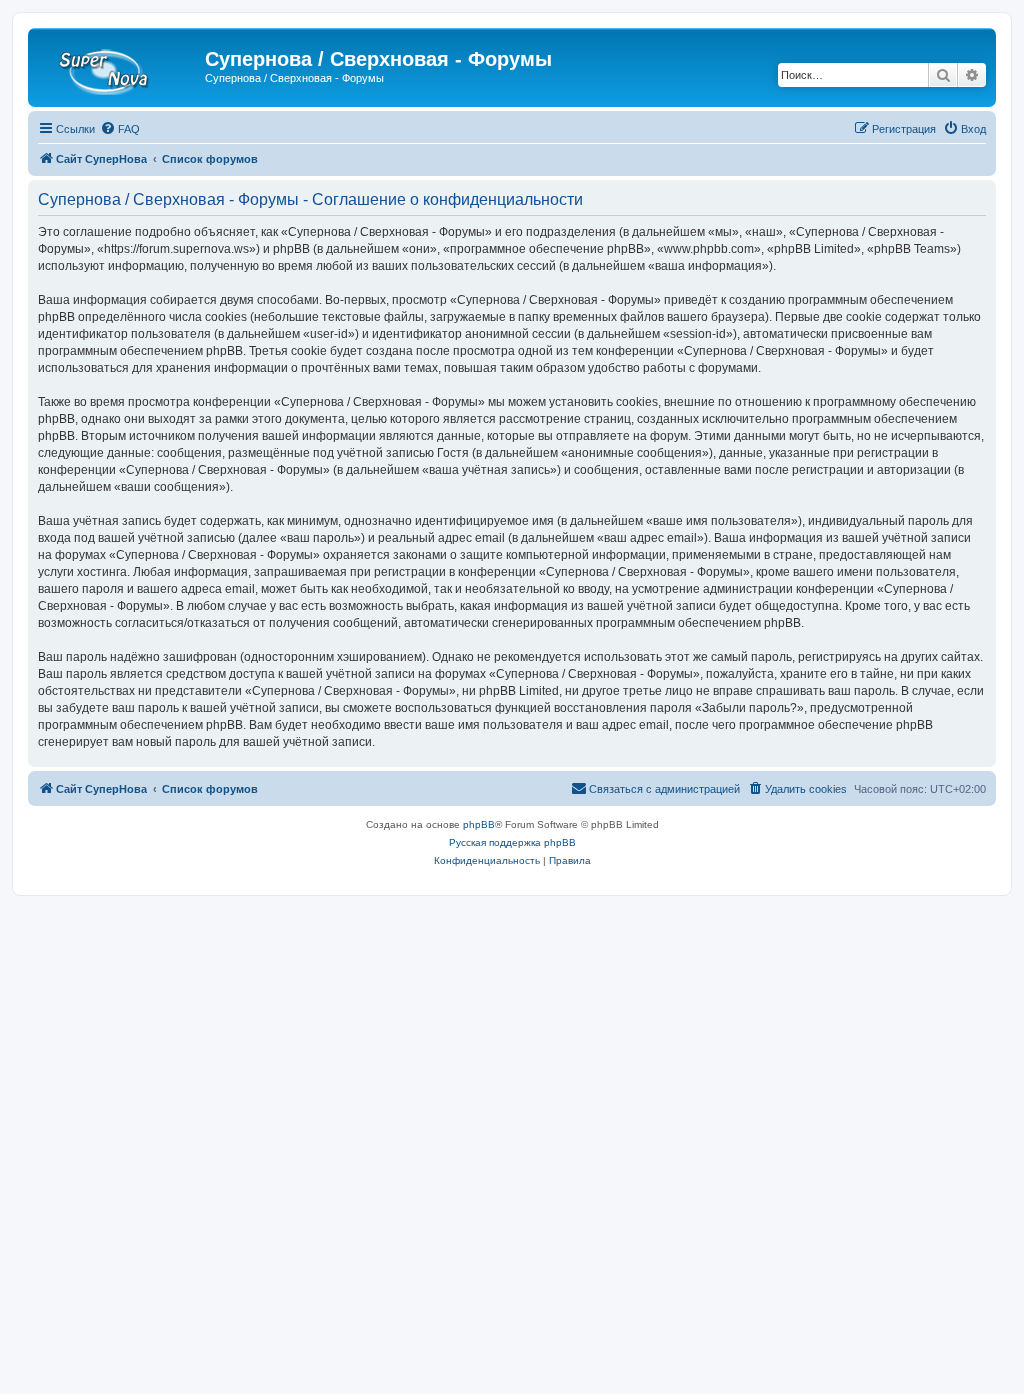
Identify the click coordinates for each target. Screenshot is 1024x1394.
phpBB (479, 824)
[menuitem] (120, 129)
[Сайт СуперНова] (119, 65)
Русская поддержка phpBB (512, 842)
